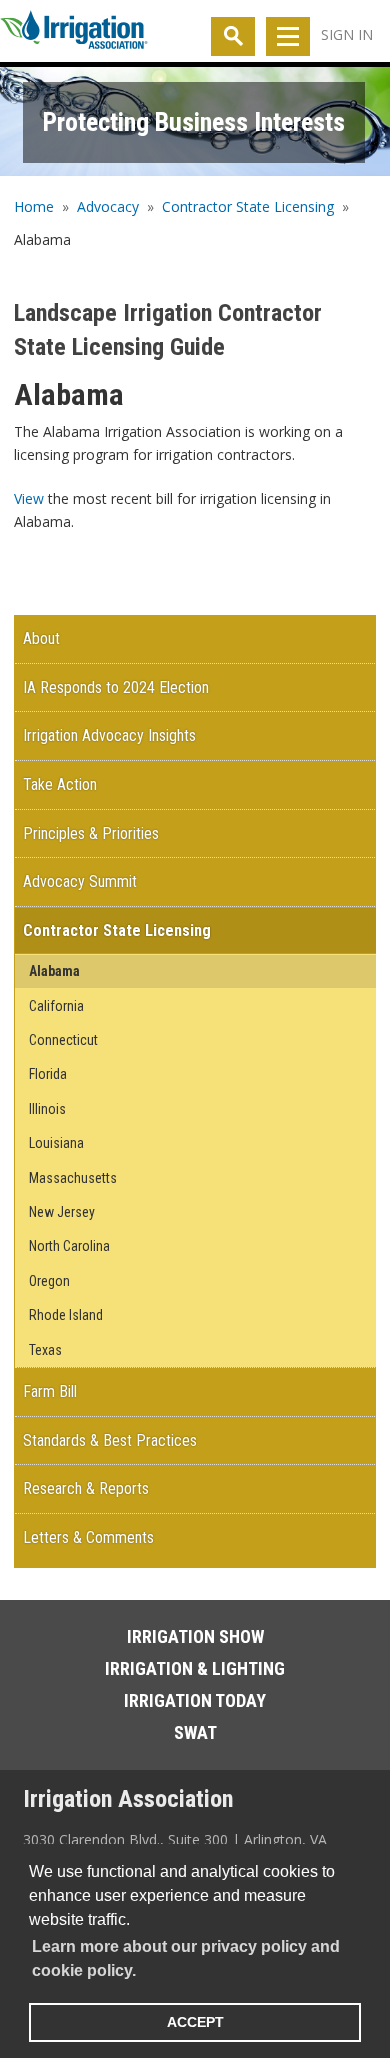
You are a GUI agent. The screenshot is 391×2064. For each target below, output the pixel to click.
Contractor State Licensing (248, 206)
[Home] (74, 33)
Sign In (347, 34)
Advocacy (108, 206)
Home (34, 206)
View (29, 498)
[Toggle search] (233, 36)
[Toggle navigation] (288, 36)
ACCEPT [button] (195, 2022)
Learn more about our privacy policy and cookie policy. (186, 1958)
